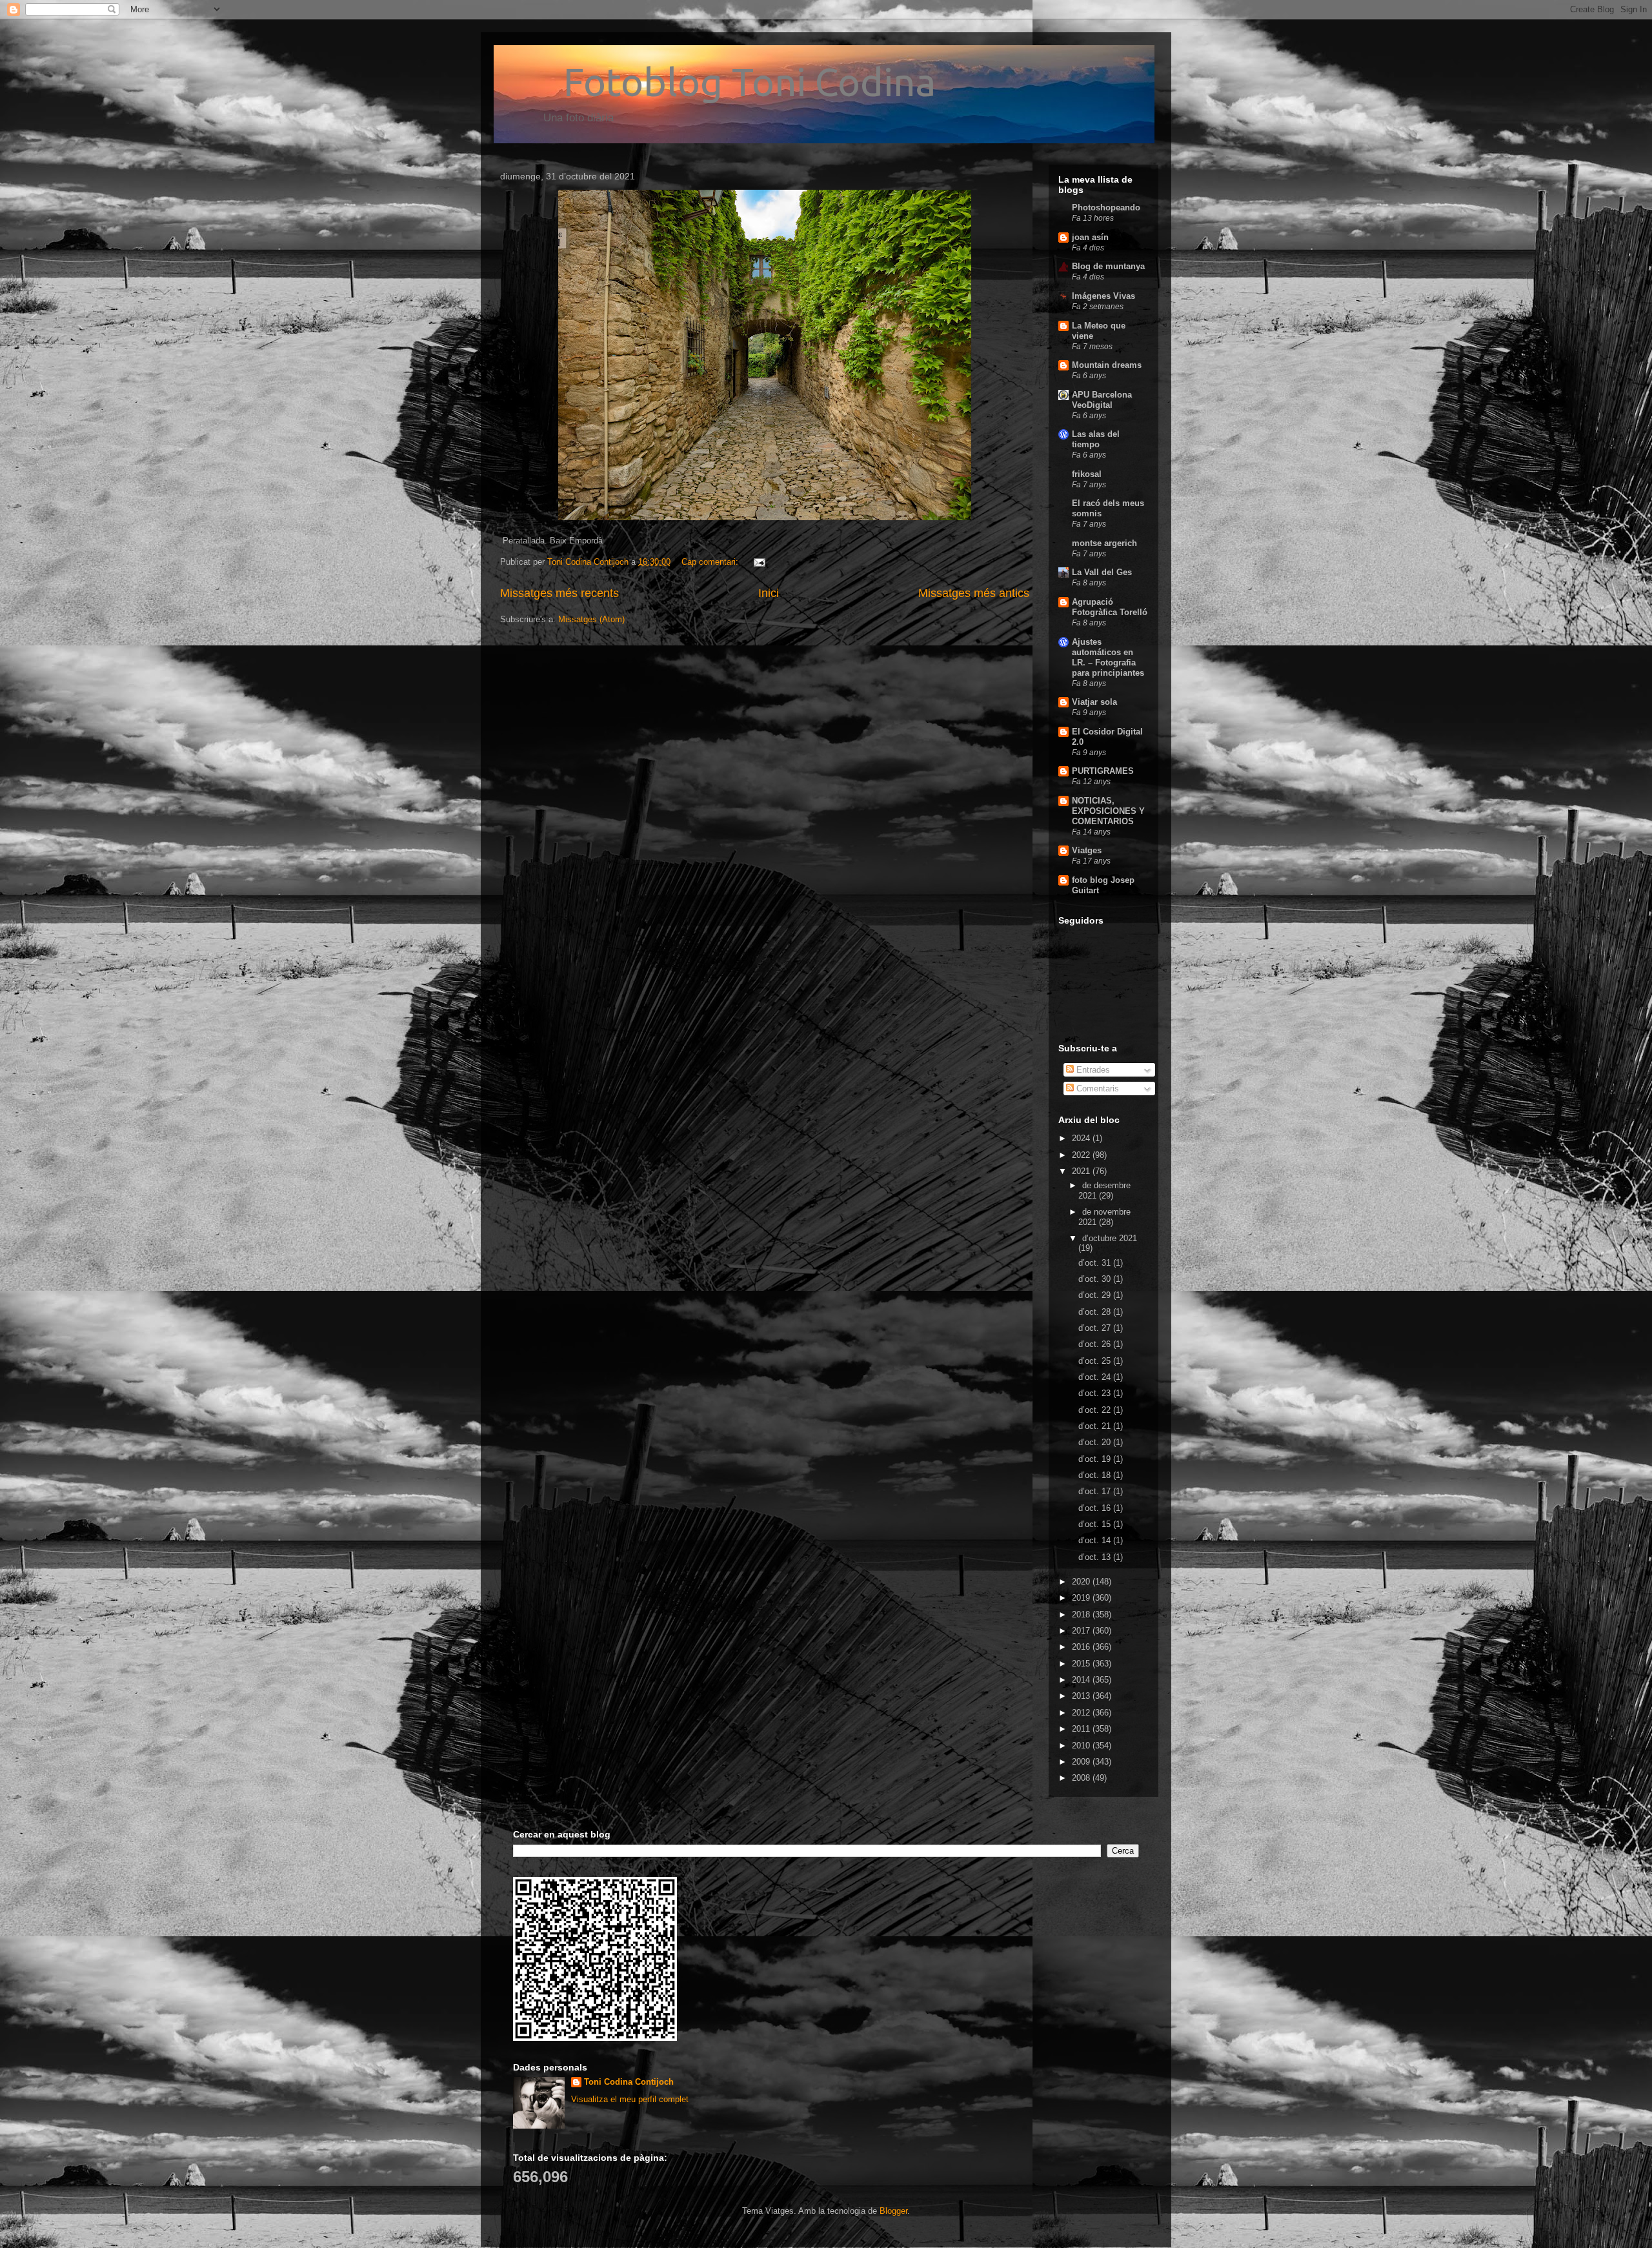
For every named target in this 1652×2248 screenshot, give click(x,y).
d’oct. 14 (1096, 1540)
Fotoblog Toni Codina (718, 82)
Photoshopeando (1106, 208)
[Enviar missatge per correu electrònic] (759, 562)
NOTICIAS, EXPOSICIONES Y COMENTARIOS (1108, 811)
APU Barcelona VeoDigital (1102, 400)
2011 (1082, 1729)
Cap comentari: (711, 562)
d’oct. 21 (1096, 1426)
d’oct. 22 (1096, 1410)
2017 (1082, 1631)
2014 (1082, 1680)
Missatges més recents (559, 593)
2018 (1082, 1615)
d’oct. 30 (1096, 1279)
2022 (1082, 1155)
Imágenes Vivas (1103, 296)
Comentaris (1096, 1089)
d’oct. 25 (1096, 1361)
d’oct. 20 (1096, 1442)
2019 (1082, 1598)
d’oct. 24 (1096, 1377)
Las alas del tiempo (1096, 439)
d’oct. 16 (1096, 1508)
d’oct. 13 (1096, 1557)
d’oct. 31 (1096, 1263)
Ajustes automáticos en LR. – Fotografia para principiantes (1108, 657)
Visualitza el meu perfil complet (630, 2099)
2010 (1082, 1746)
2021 (1082, 1171)
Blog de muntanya (1108, 266)
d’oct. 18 (1096, 1475)
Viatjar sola (1094, 702)
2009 (1082, 1762)
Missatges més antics (974, 593)
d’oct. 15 (1096, 1524)
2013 (1082, 1696)
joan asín (1090, 237)
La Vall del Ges (1102, 572)
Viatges (1087, 850)
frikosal (1087, 474)
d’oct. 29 (1096, 1295)
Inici (769, 593)
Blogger (893, 2211)
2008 (1082, 1778)
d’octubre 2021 (1110, 1238)
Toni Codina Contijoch (629, 2082)
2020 (1082, 1582)
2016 (1082, 1647)
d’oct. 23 (1096, 1393)
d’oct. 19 (1096, 1459)
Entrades (1092, 1070)
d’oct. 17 (1096, 1491)
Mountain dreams (1107, 365)
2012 (1082, 1713)
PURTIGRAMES (1103, 771)
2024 (1082, 1138)
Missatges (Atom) (591, 619)
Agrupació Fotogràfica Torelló (1110, 607)
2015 (1082, 1664)
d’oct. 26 (1096, 1344)
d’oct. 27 (1096, 1328)
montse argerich (1104, 543)
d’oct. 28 (1096, 1312)
